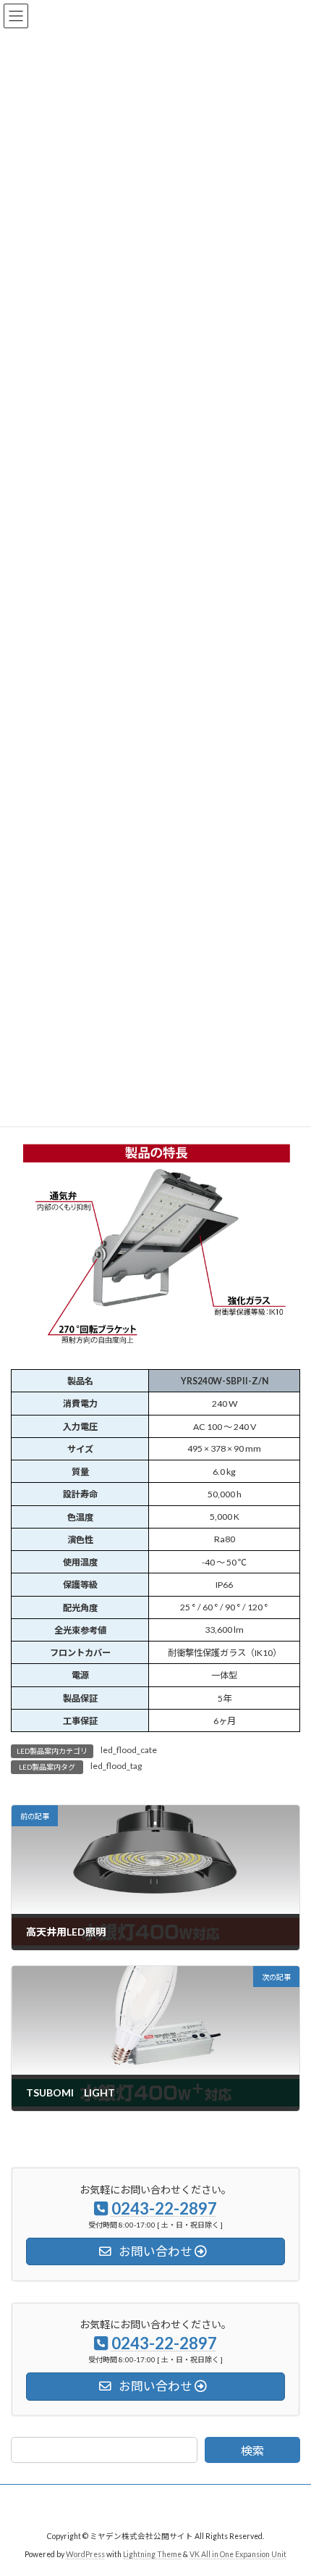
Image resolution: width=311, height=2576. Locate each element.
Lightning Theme (152, 2554)
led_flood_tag (116, 1766)
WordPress (85, 2554)
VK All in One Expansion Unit (238, 2554)
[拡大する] (281, 1136)
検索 (252, 2451)
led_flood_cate (129, 1750)
